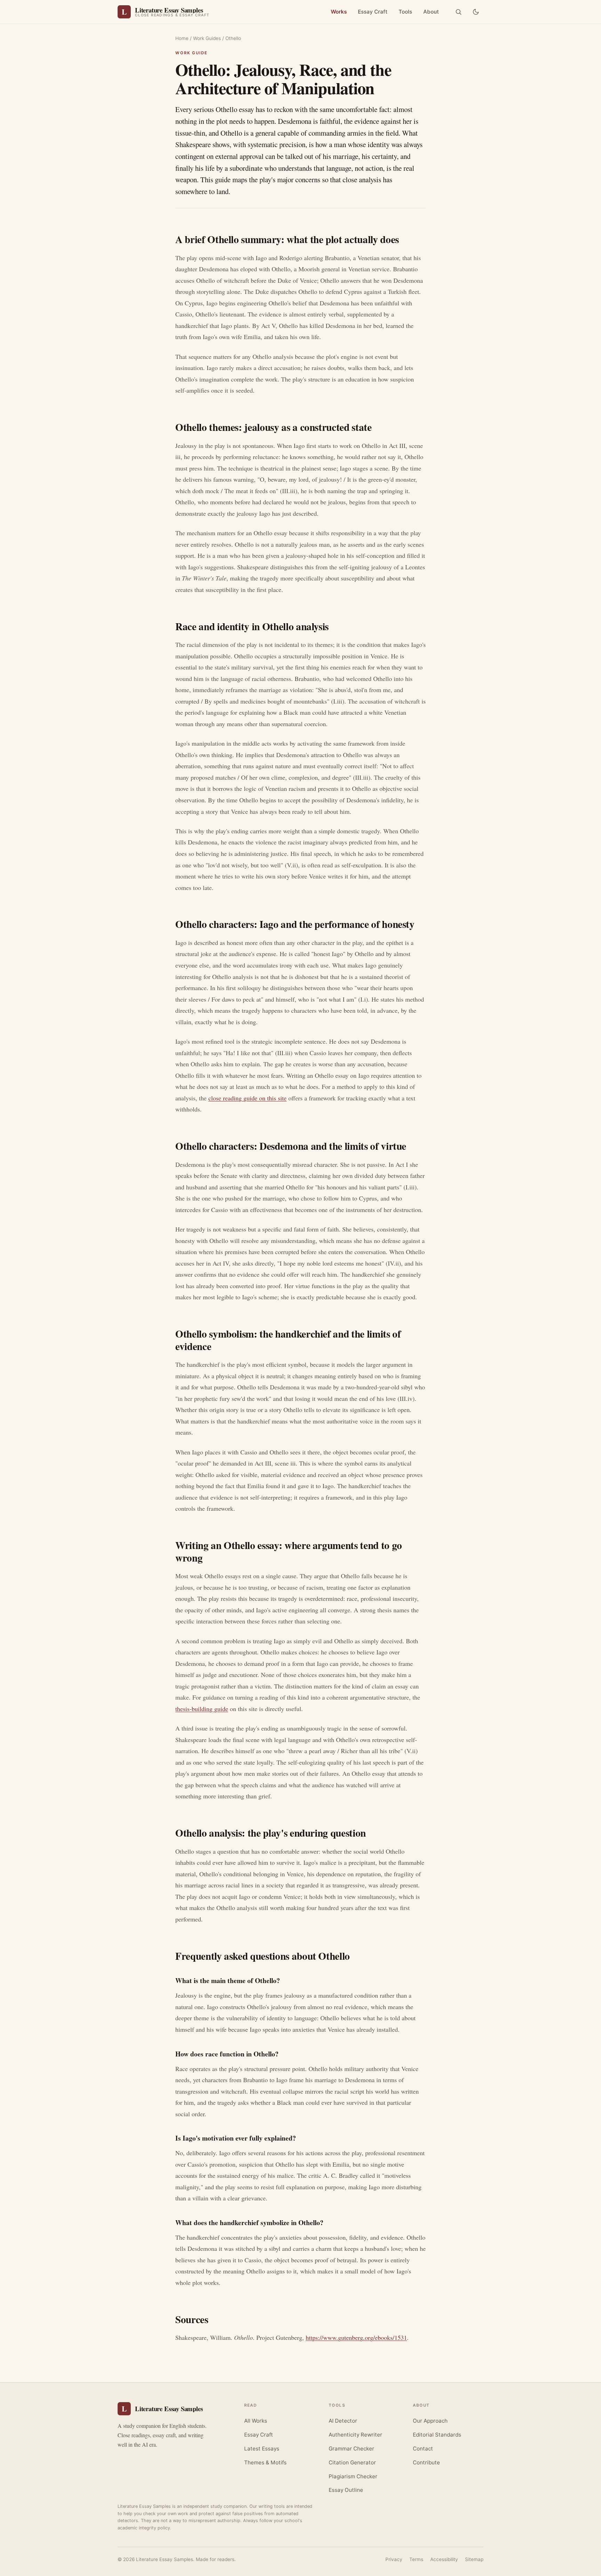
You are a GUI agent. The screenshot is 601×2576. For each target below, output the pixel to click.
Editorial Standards (437, 2435)
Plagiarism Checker (353, 2476)
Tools (405, 12)
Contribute (426, 2462)
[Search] (458, 12)
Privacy (394, 2559)
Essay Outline (346, 2490)
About (431, 12)
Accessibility (444, 2559)
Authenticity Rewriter (355, 2435)
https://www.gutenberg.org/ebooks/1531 (356, 2337)
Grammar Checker (351, 2449)
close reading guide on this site (247, 1098)
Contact (423, 2449)
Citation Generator (352, 2462)
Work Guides (207, 38)
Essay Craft (373, 12)
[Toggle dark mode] (476, 12)
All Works (256, 2421)
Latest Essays (262, 2449)
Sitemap (474, 2559)
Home (182, 38)
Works (339, 12)
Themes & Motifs (265, 2462)
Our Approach (430, 2421)
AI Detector (343, 2421)
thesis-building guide (202, 1709)
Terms (416, 2559)
